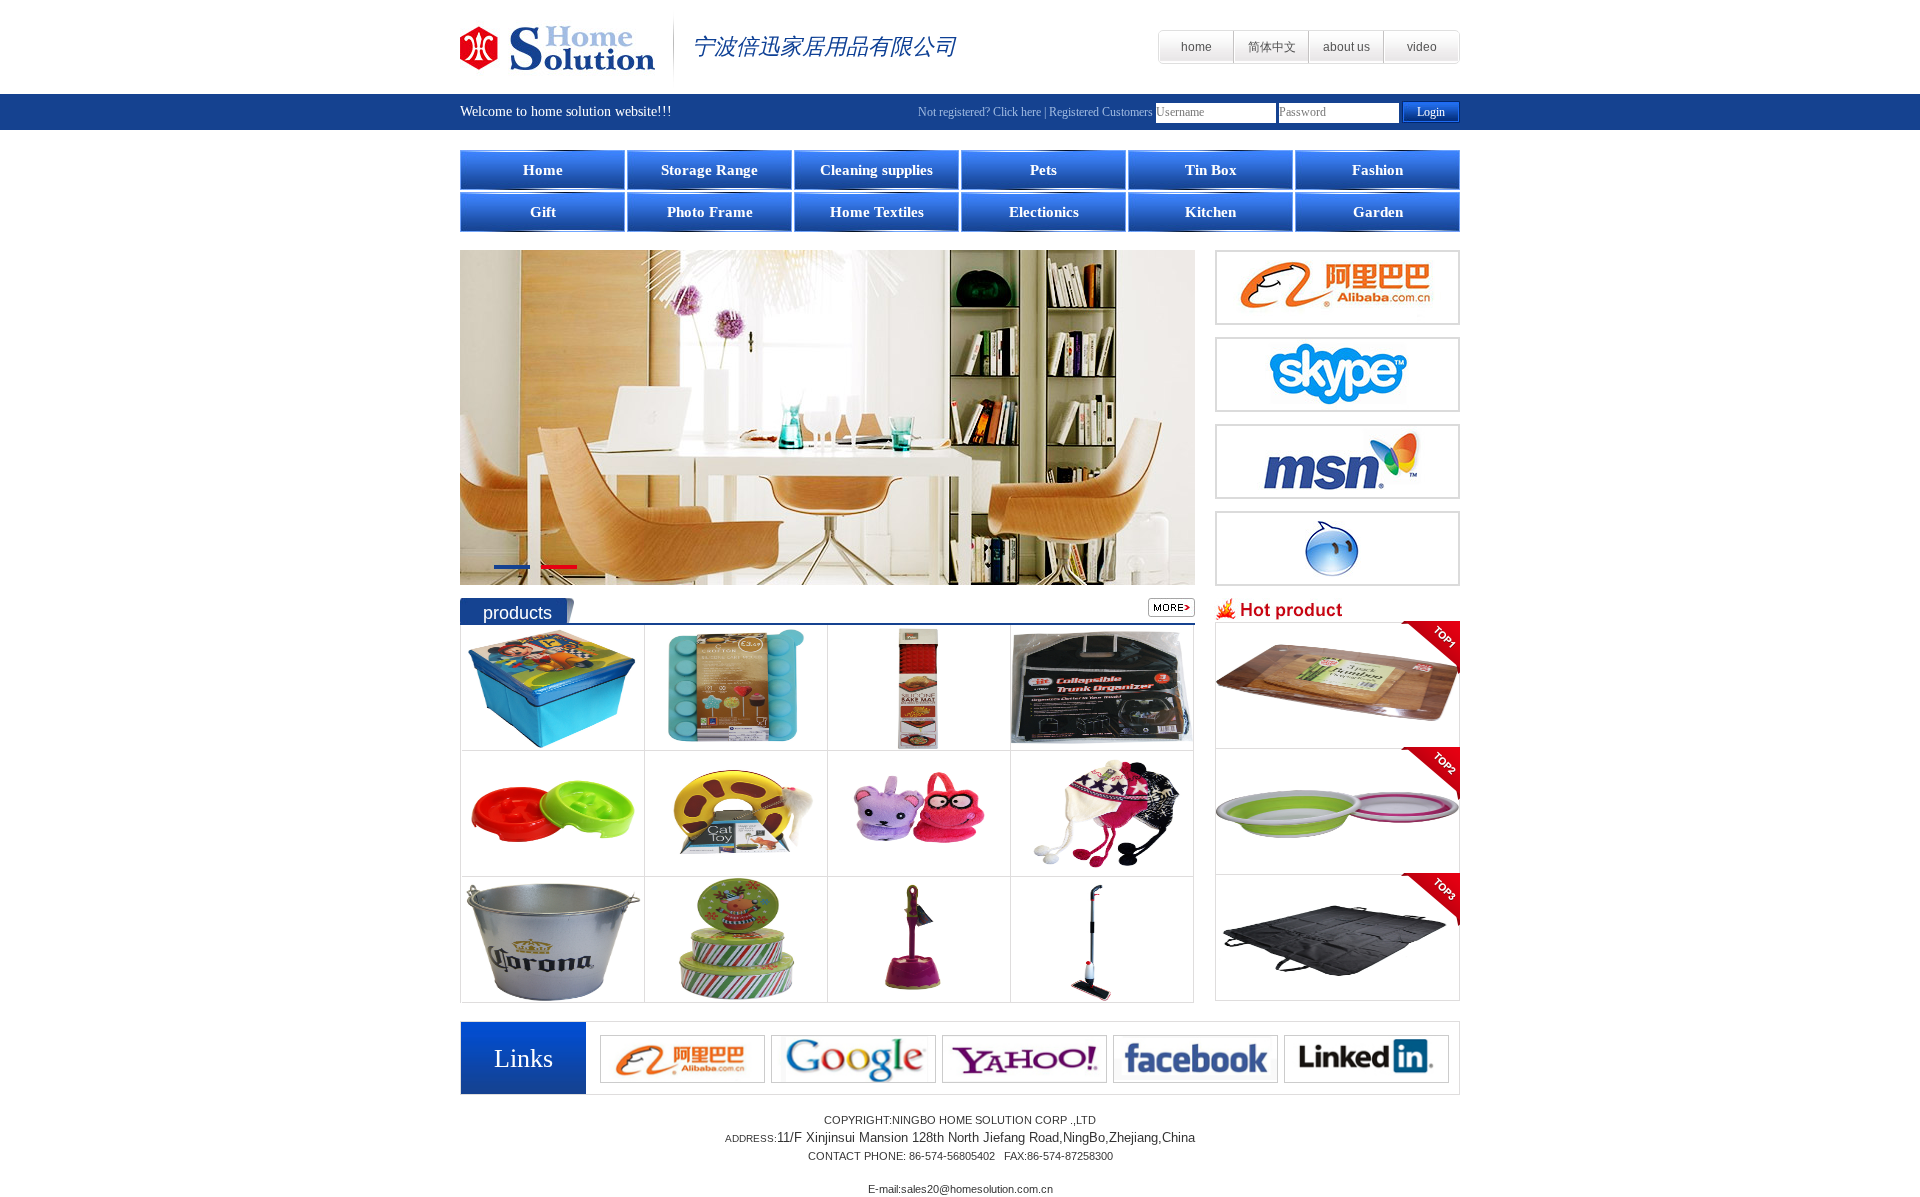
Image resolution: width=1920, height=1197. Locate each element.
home (1196, 47)
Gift (543, 212)
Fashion (1377, 170)
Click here (1017, 112)
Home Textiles (877, 212)
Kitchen (1210, 212)
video (1422, 47)
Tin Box (1211, 170)
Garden (1378, 212)
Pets (1043, 170)
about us (1346, 47)
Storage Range (709, 170)
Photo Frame (710, 212)
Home (543, 170)
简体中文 (1272, 47)
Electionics (1044, 212)
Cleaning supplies (876, 170)
